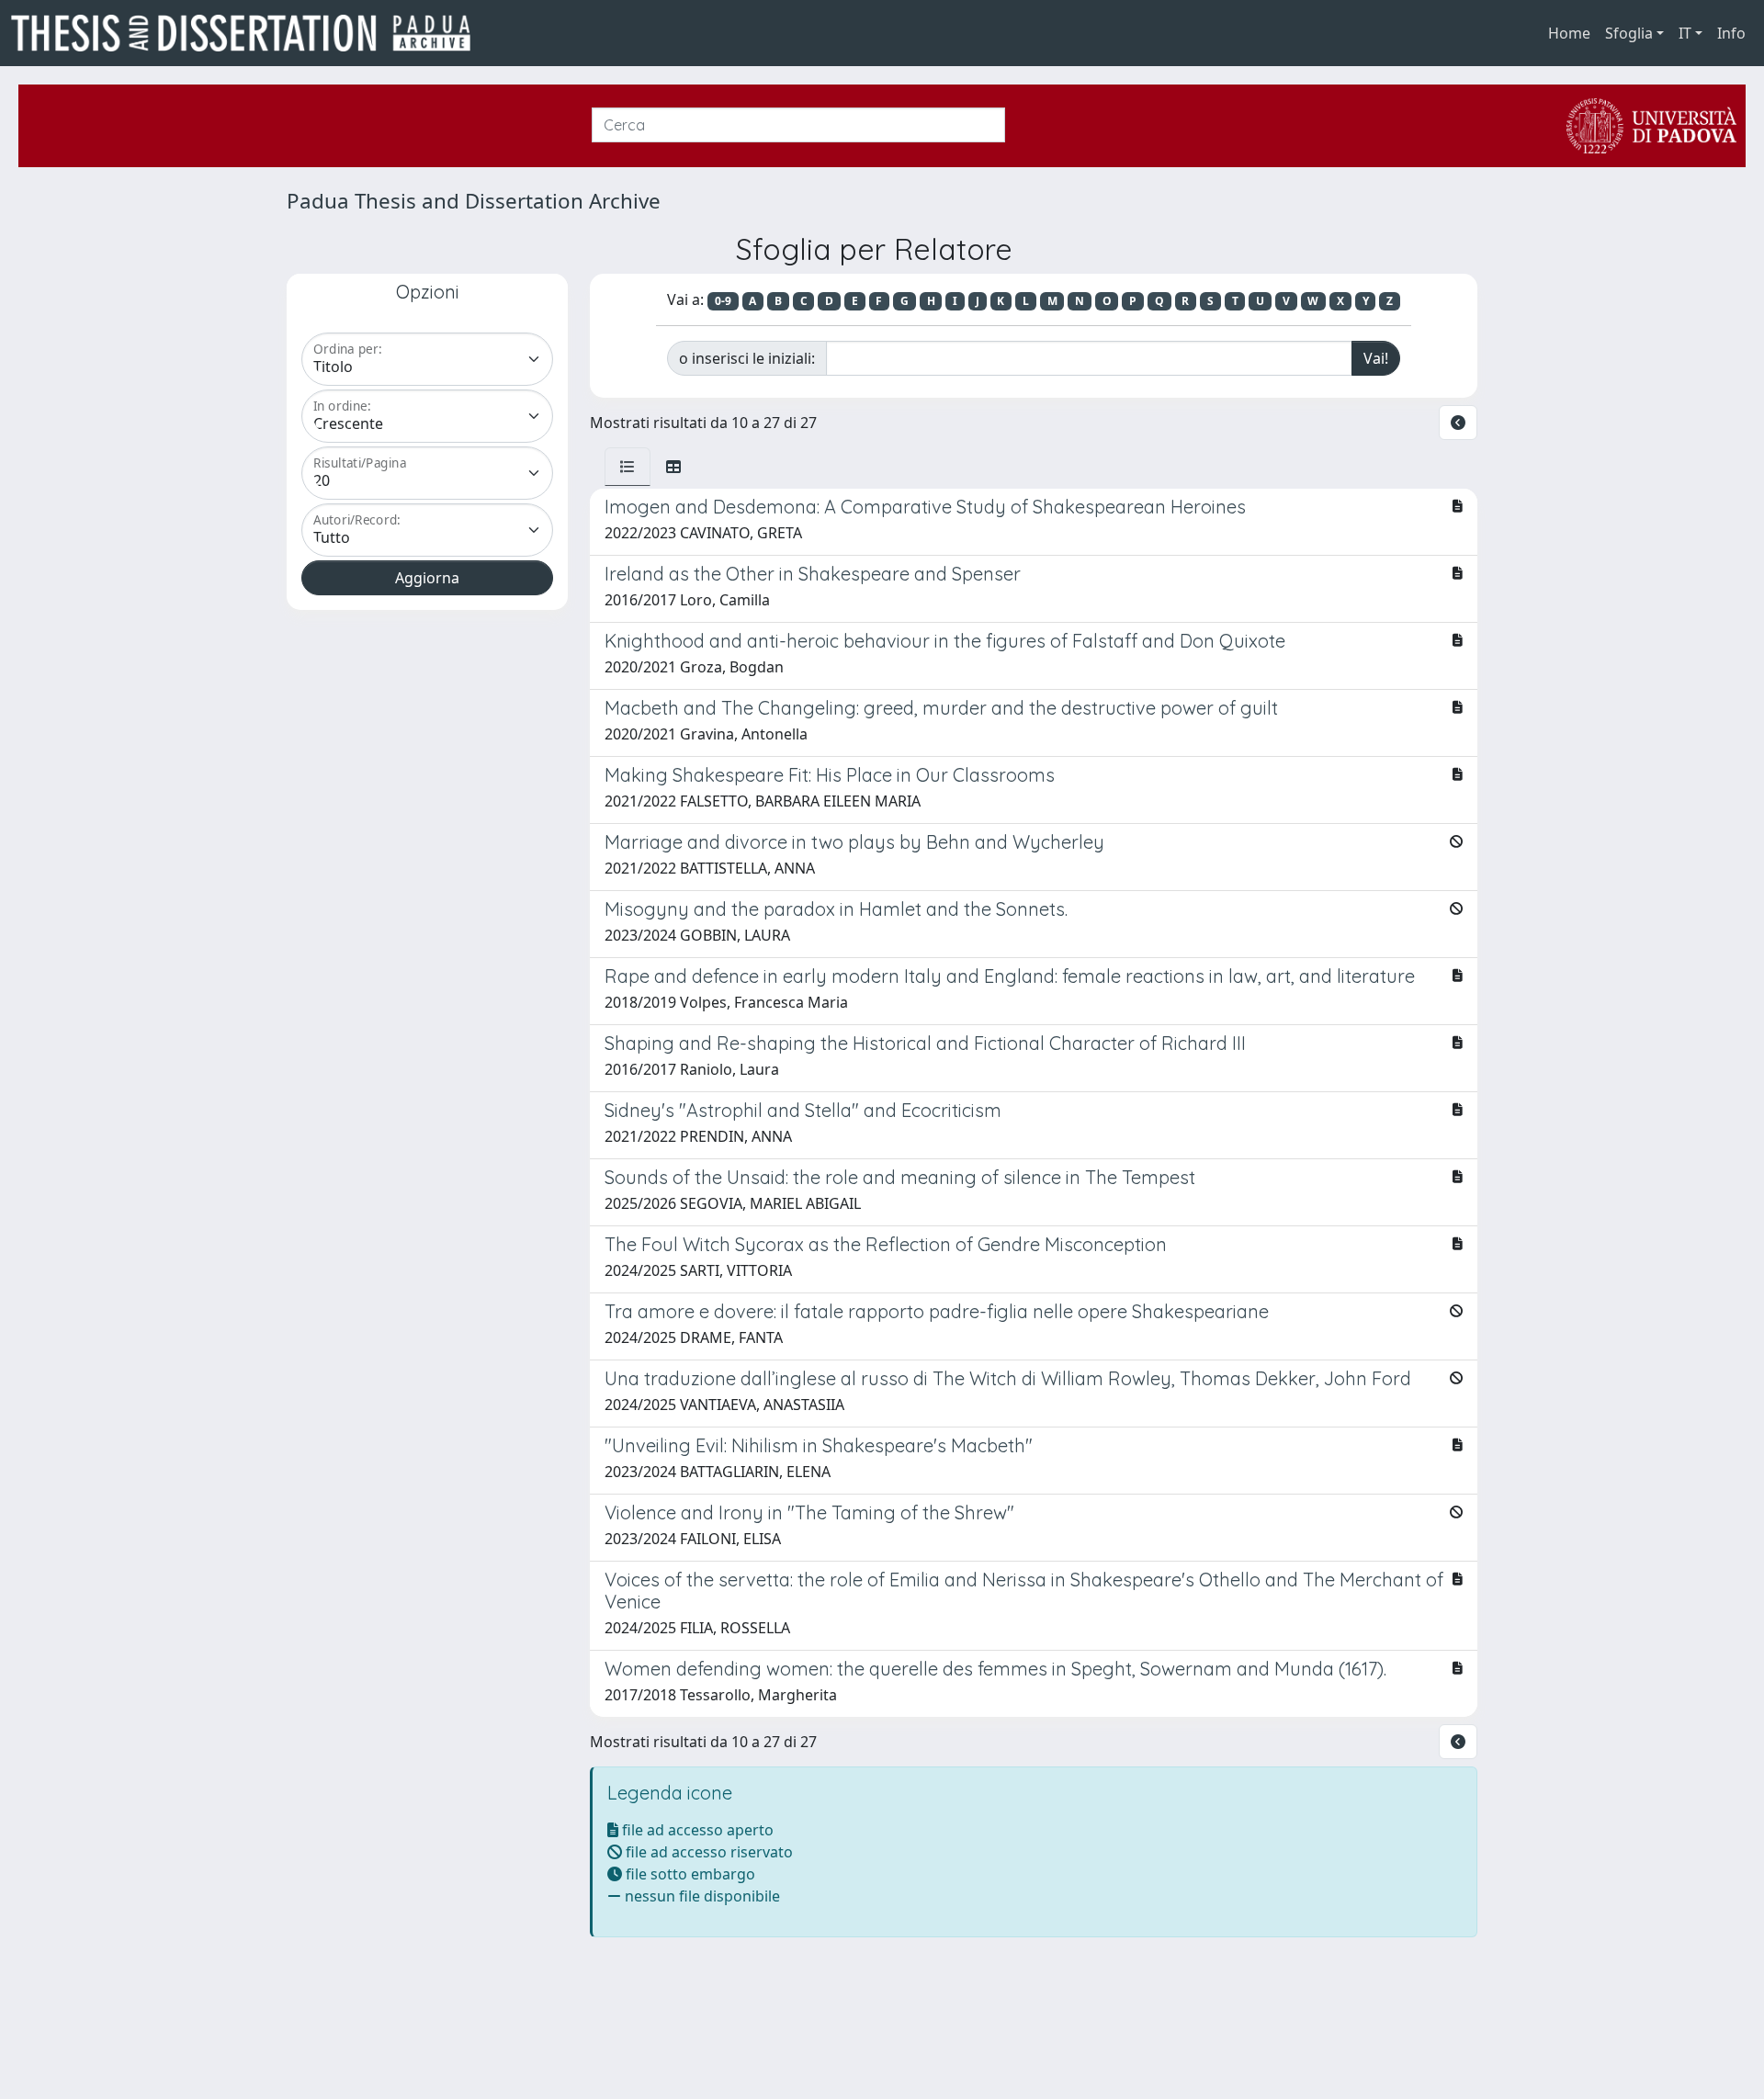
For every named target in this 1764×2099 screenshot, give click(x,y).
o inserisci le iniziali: (747, 358)
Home (1569, 33)
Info (1731, 33)
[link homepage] (248, 33)
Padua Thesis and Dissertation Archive (474, 201)
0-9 (723, 301)
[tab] (628, 467)
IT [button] (1685, 33)
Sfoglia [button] (1629, 33)
